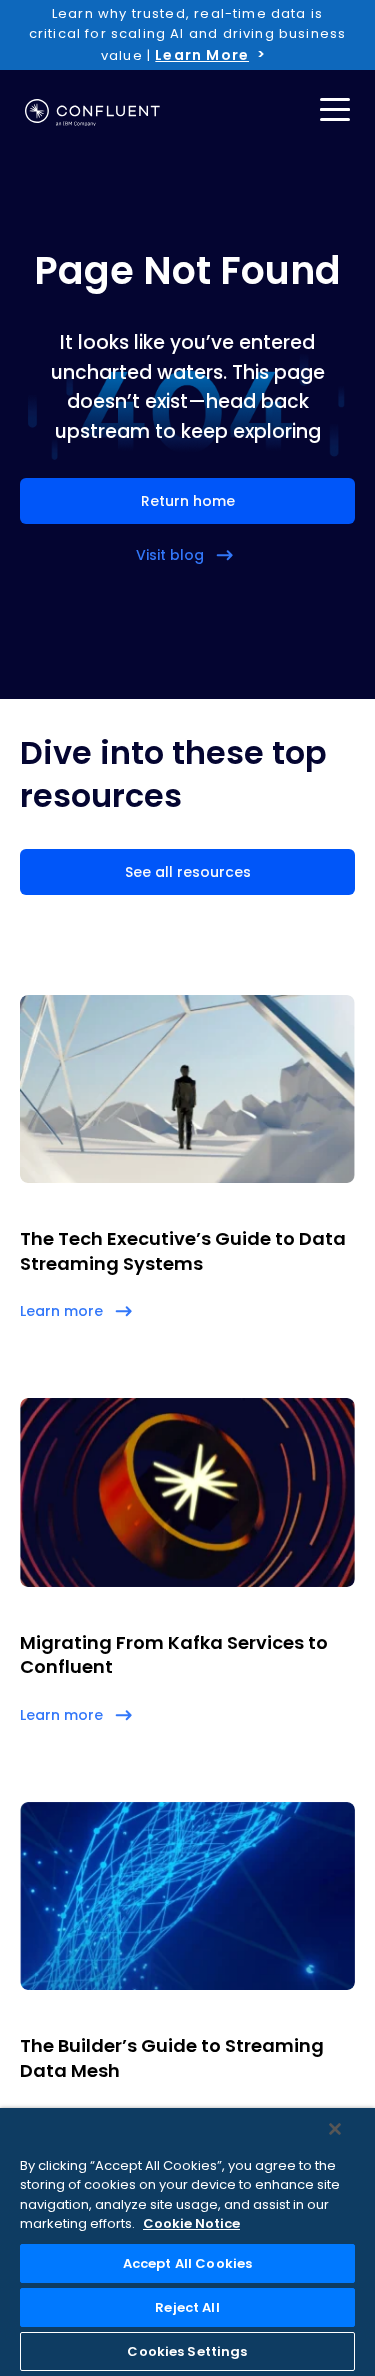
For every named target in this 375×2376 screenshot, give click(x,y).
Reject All (187, 2307)
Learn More (202, 55)
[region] (187, 2242)
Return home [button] (188, 501)
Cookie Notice (191, 2223)
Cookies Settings (187, 2351)
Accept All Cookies (187, 2263)
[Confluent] (92, 113)
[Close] (335, 2129)
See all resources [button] (188, 872)
